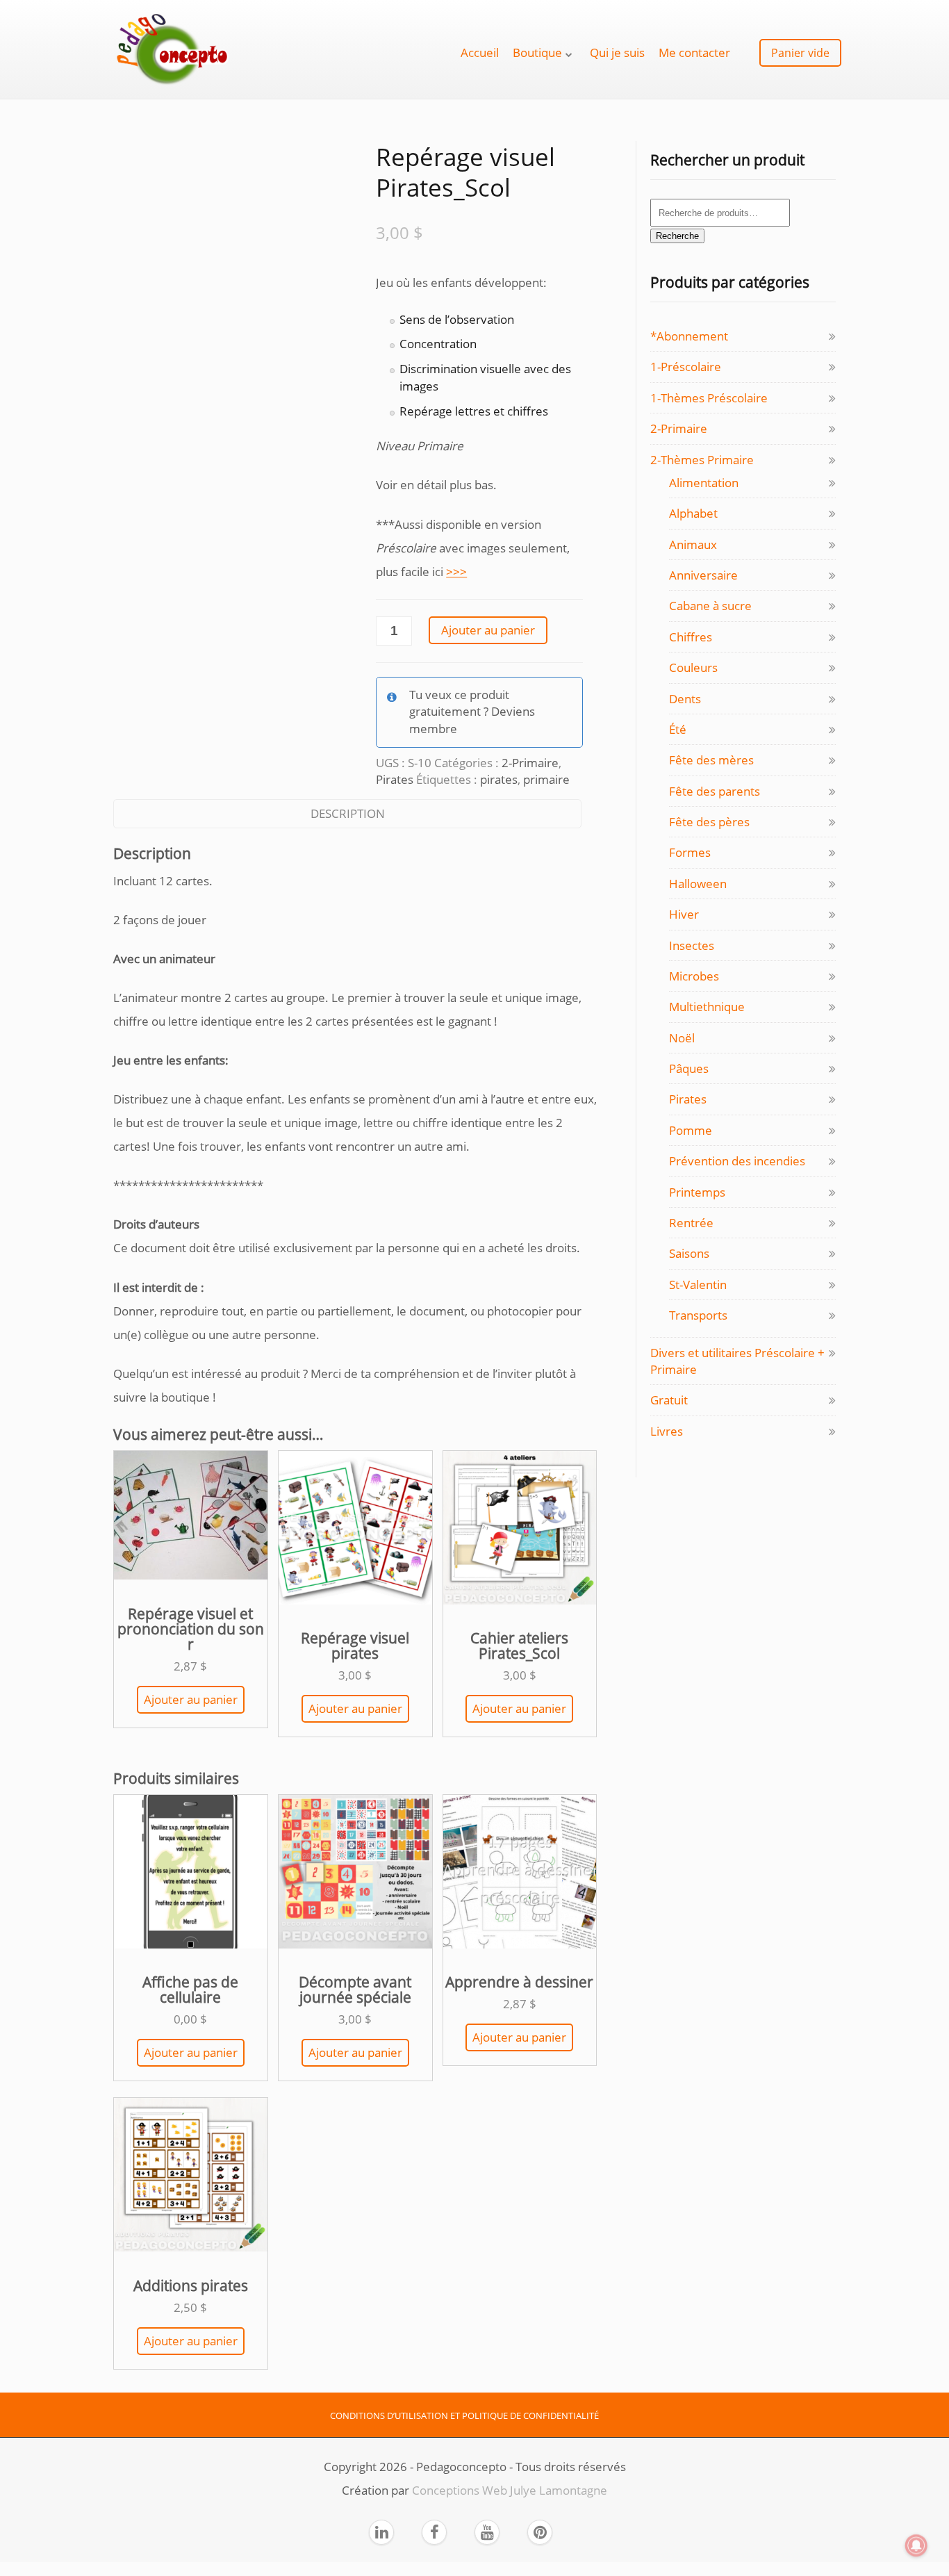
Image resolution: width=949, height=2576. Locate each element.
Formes (690, 852)
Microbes (694, 976)
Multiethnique (707, 1007)
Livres (667, 1431)
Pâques (689, 1068)
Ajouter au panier (488, 630)
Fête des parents (715, 791)
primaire (546, 779)
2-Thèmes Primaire (702, 460)
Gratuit (669, 1400)
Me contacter (694, 52)
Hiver (684, 914)
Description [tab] (348, 813)
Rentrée (691, 1223)
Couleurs (693, 667)
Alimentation (704, 483)
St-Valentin (698, 1285)
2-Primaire (530, 763)
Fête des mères (711, 760)
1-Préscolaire (686, 367)
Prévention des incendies (737, 1161)
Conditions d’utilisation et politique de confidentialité (464, 2415)
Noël (682, 1038)
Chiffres (691, 637)
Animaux (693, 544)
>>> (456, 572)
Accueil (480, 52)
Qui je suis (617, 52)
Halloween (698, 884)
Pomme (691, 1130)
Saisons (689, 1253)
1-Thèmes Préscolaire (709, 398)
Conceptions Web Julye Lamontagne (510, 2490)
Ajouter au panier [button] (191, 1699)
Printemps (697, 1192)
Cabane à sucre (710, 606)
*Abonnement (689, 336)
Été (678, 729)
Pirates (395, 779)
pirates (499, 779)
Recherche (677, 236)
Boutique (537, 52)
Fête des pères (709, 822)
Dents (685, 699)
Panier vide (800, 53)
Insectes (692, 945)
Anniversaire (703, 575)
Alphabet (693, 513)
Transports (698, 1315)
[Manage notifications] (916, 2545)
